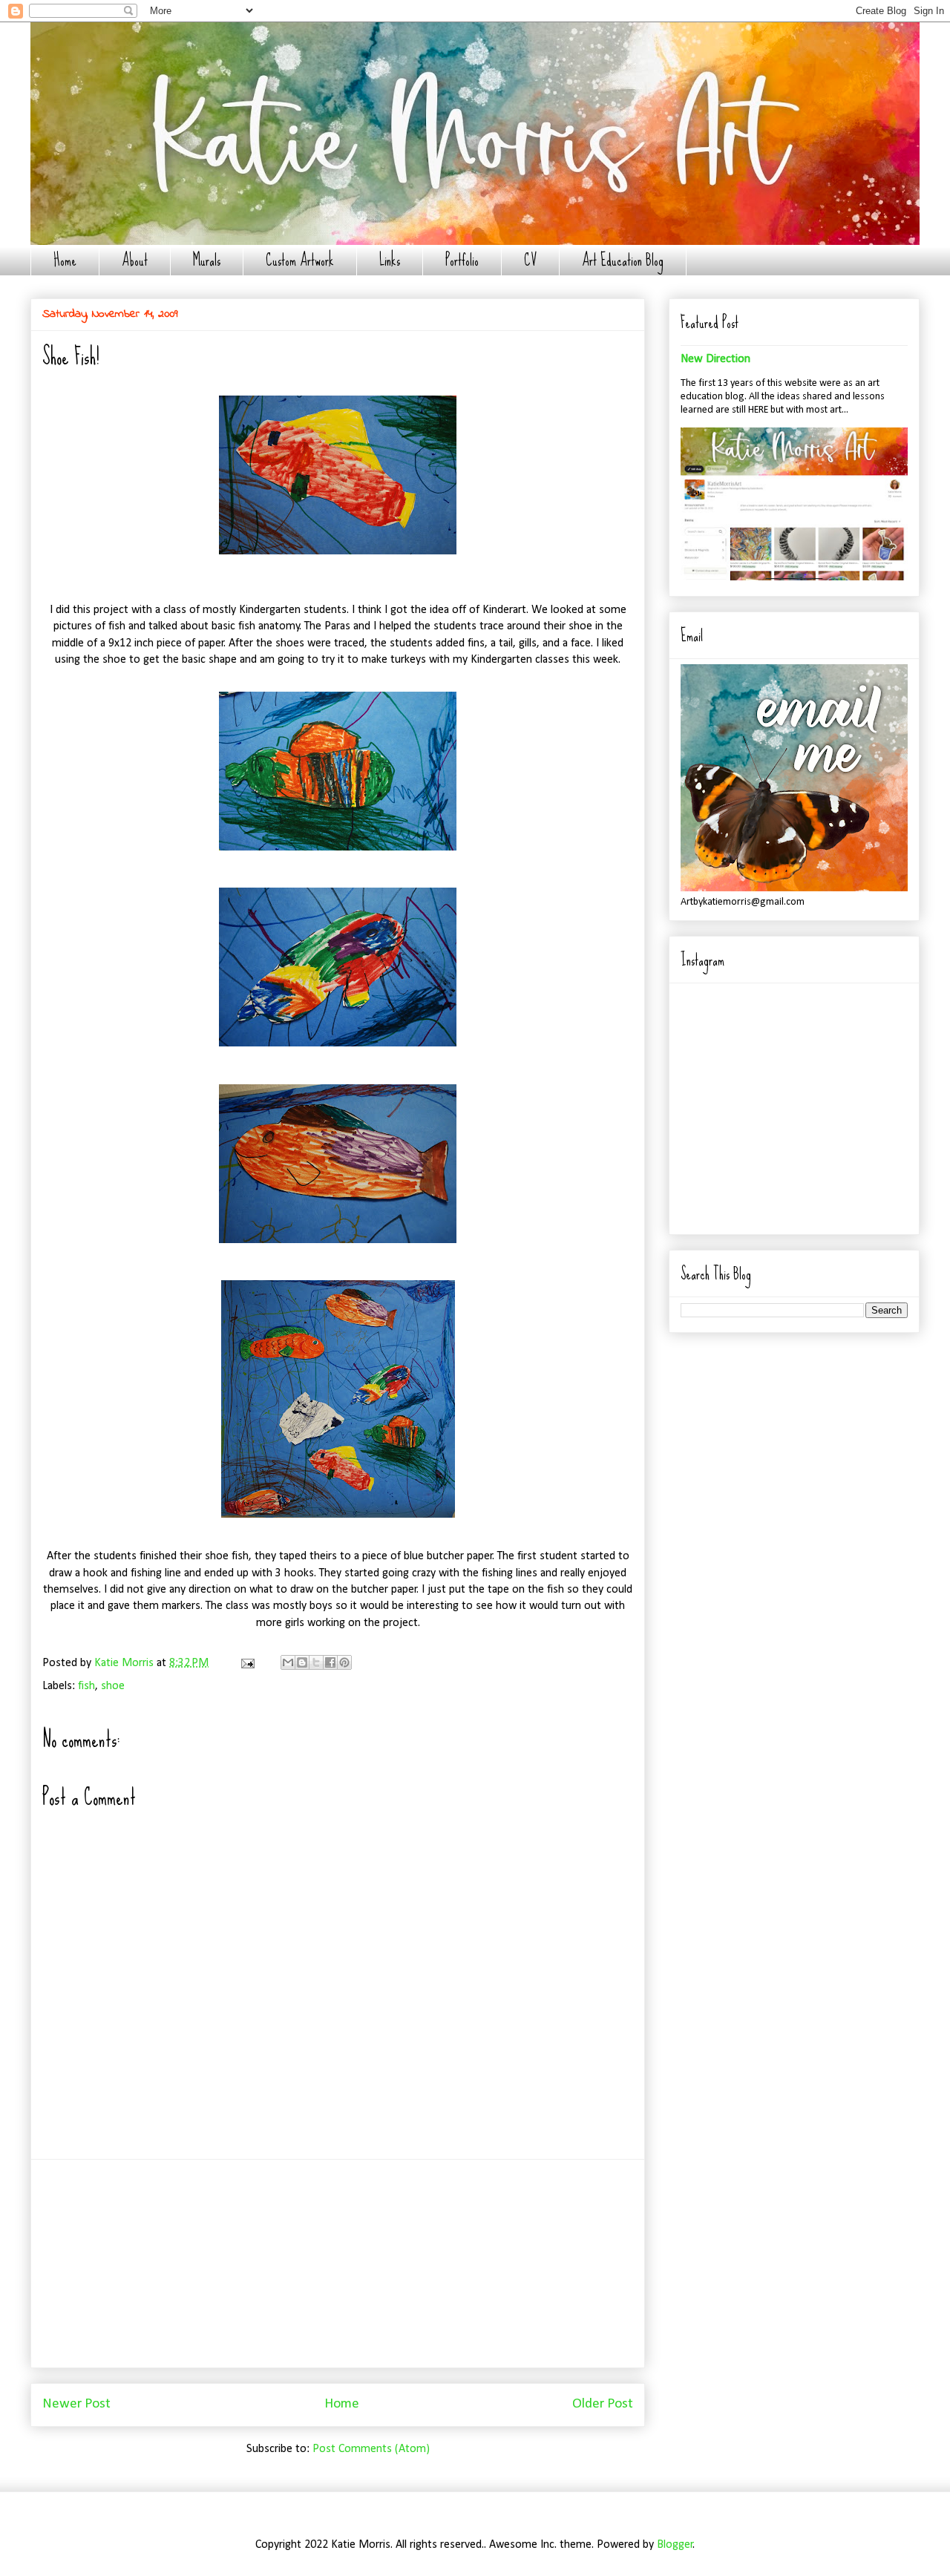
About (135, 260)
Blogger (675, 2545)
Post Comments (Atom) (371, 2449)
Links (390, 260)
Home (65, 260)
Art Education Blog (623, 260)
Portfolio (462, 260)
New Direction (715, 359)
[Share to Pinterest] (344, 1662)
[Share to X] (316, 1662)
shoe (113, 1686)
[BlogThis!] (302, 1662)
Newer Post (76, 2404)
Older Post (603, 2404)
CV (530, 260)
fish (86, 1686)
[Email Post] (246, 1663)
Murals (207, 260)
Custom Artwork (300, 260)
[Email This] (288, 1662)
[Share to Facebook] (330, 1662)
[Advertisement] (338, 2264)
